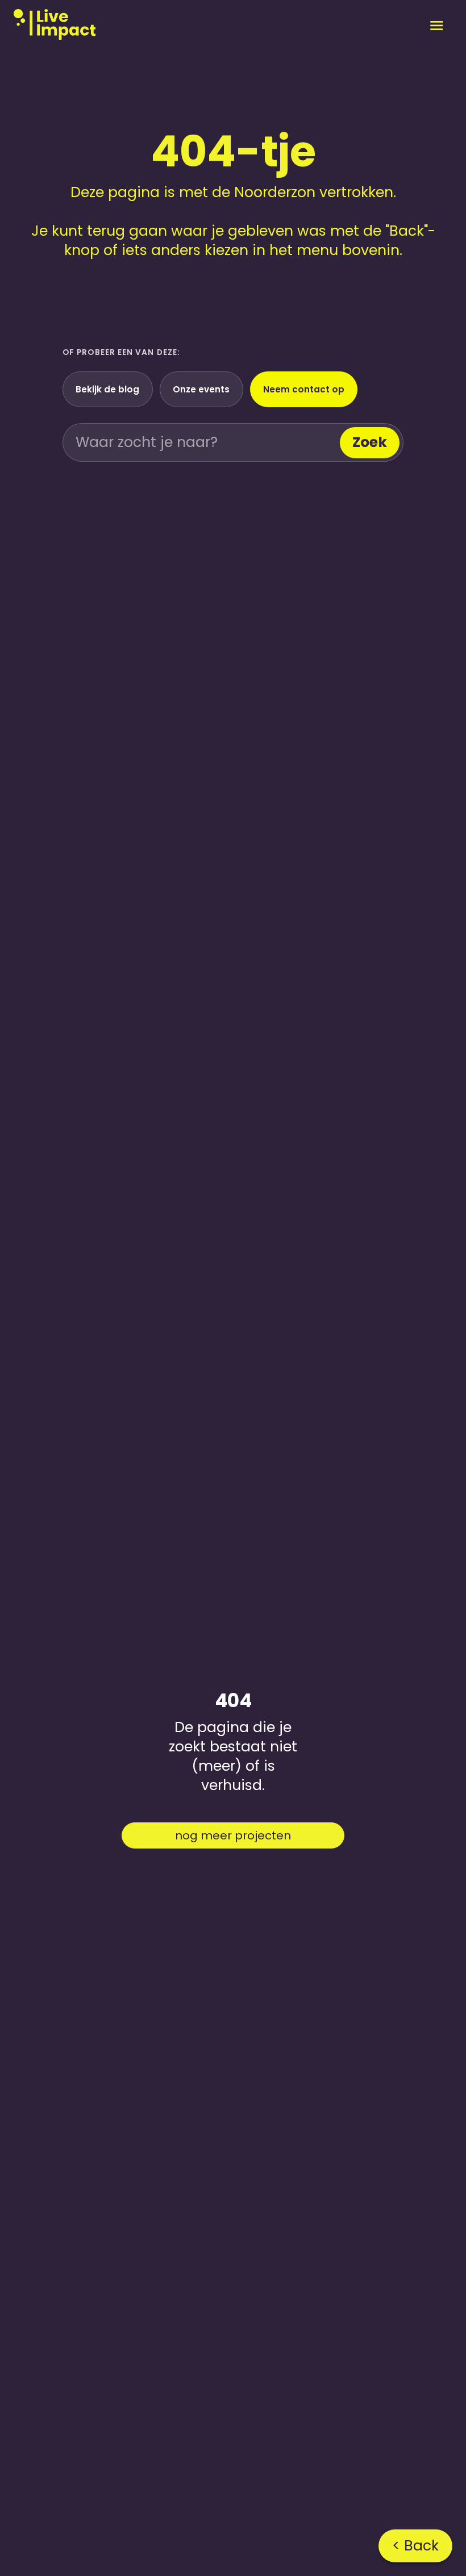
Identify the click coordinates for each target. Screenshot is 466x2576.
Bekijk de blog (107, 389)
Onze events (201, 389)
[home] (55, 25)
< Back (415, 2546)
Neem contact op (304, 389)
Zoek (370, 442)
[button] (437, 25)
